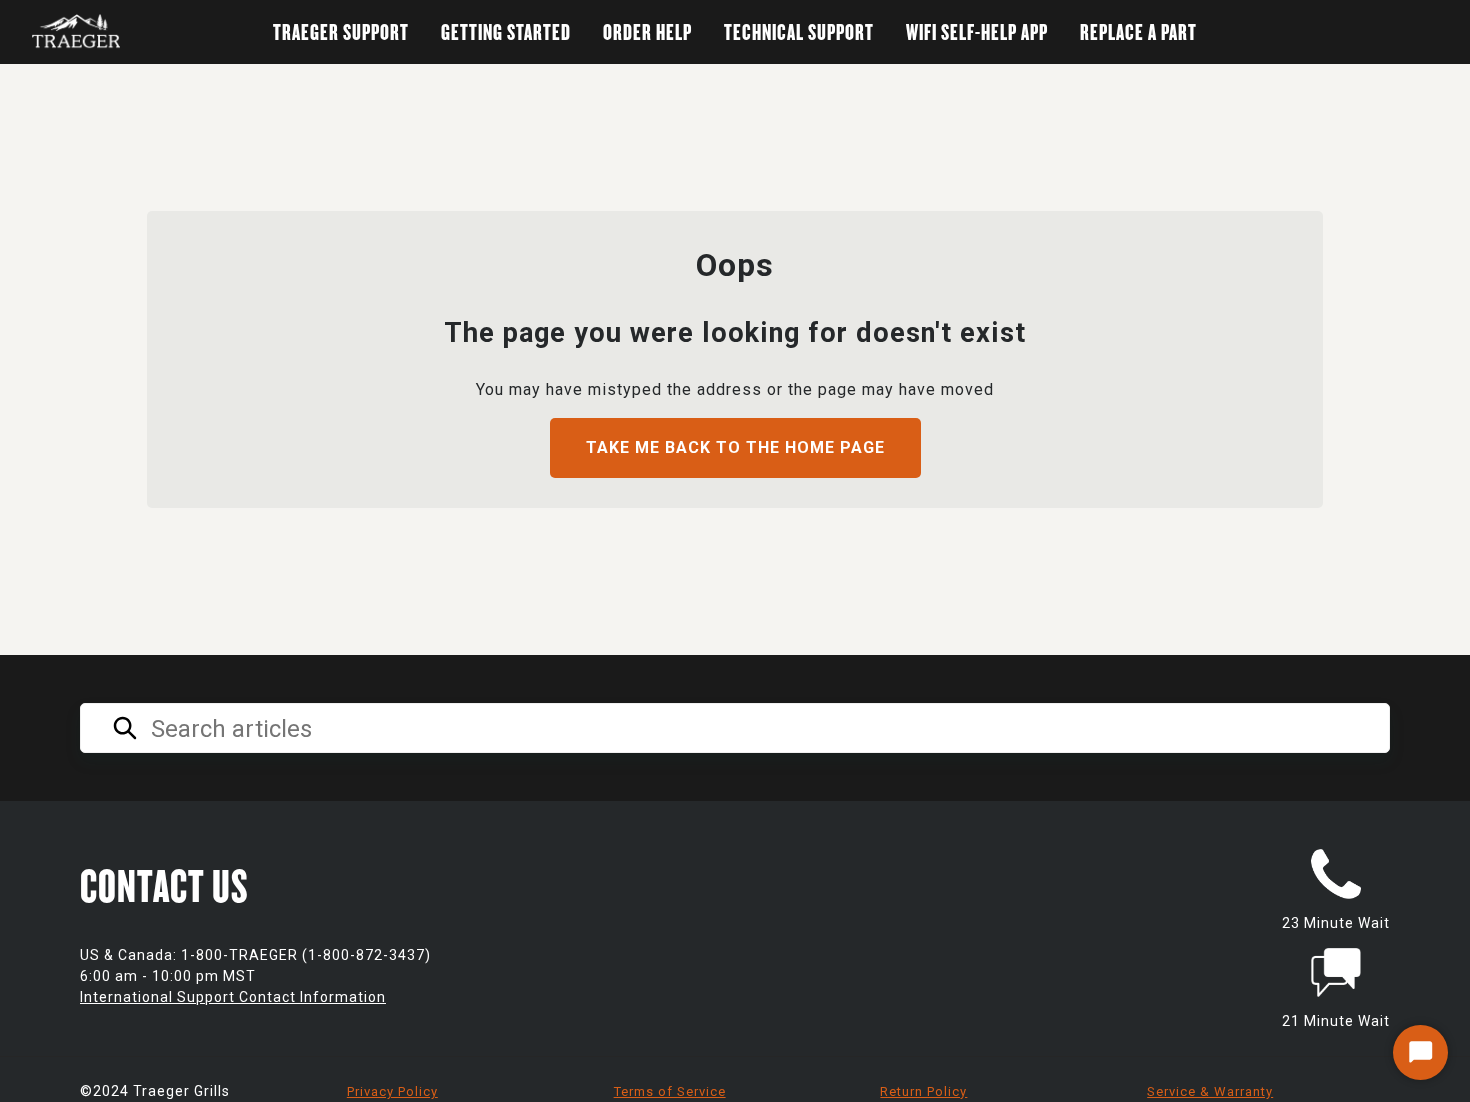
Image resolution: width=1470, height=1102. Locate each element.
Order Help (647, 31)
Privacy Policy (392, 1091)
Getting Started (506, 31)
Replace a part (1138, 31)
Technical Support (799, 31)
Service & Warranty (1210, 1091)
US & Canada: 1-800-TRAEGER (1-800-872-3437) (255, 955)
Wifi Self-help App (977, 31)
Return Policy (923, 1091)
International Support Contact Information (233, 997)
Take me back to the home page (735, 447)
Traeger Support (341, 31)
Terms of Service (670, 1091)
